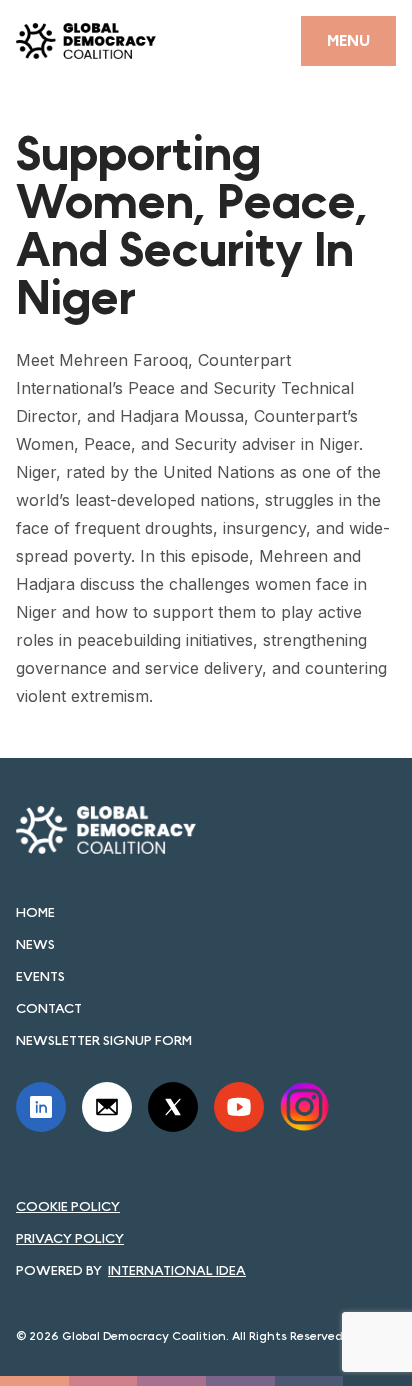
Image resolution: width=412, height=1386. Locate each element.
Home (35, 912)
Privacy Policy (70, 1238)
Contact (49, 1008)
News (35, 944)
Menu (348, 40)
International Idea (177, 1270)
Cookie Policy (68, 1206)
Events (40, 976)
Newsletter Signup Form (104, 1040)
